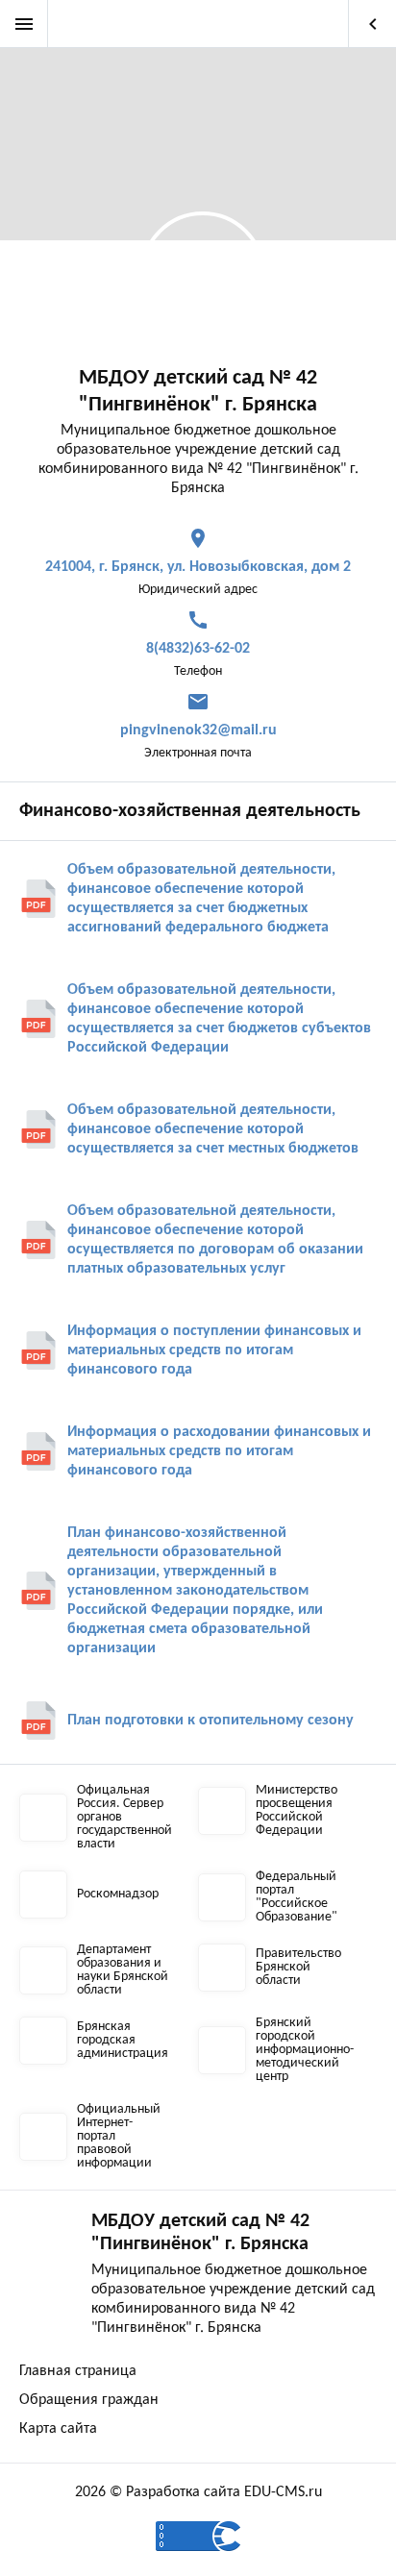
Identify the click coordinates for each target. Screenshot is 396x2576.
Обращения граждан (89, 2400)
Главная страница (78, 2371)
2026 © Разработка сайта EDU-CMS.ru (198, 2492)
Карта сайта (58, 2429)
